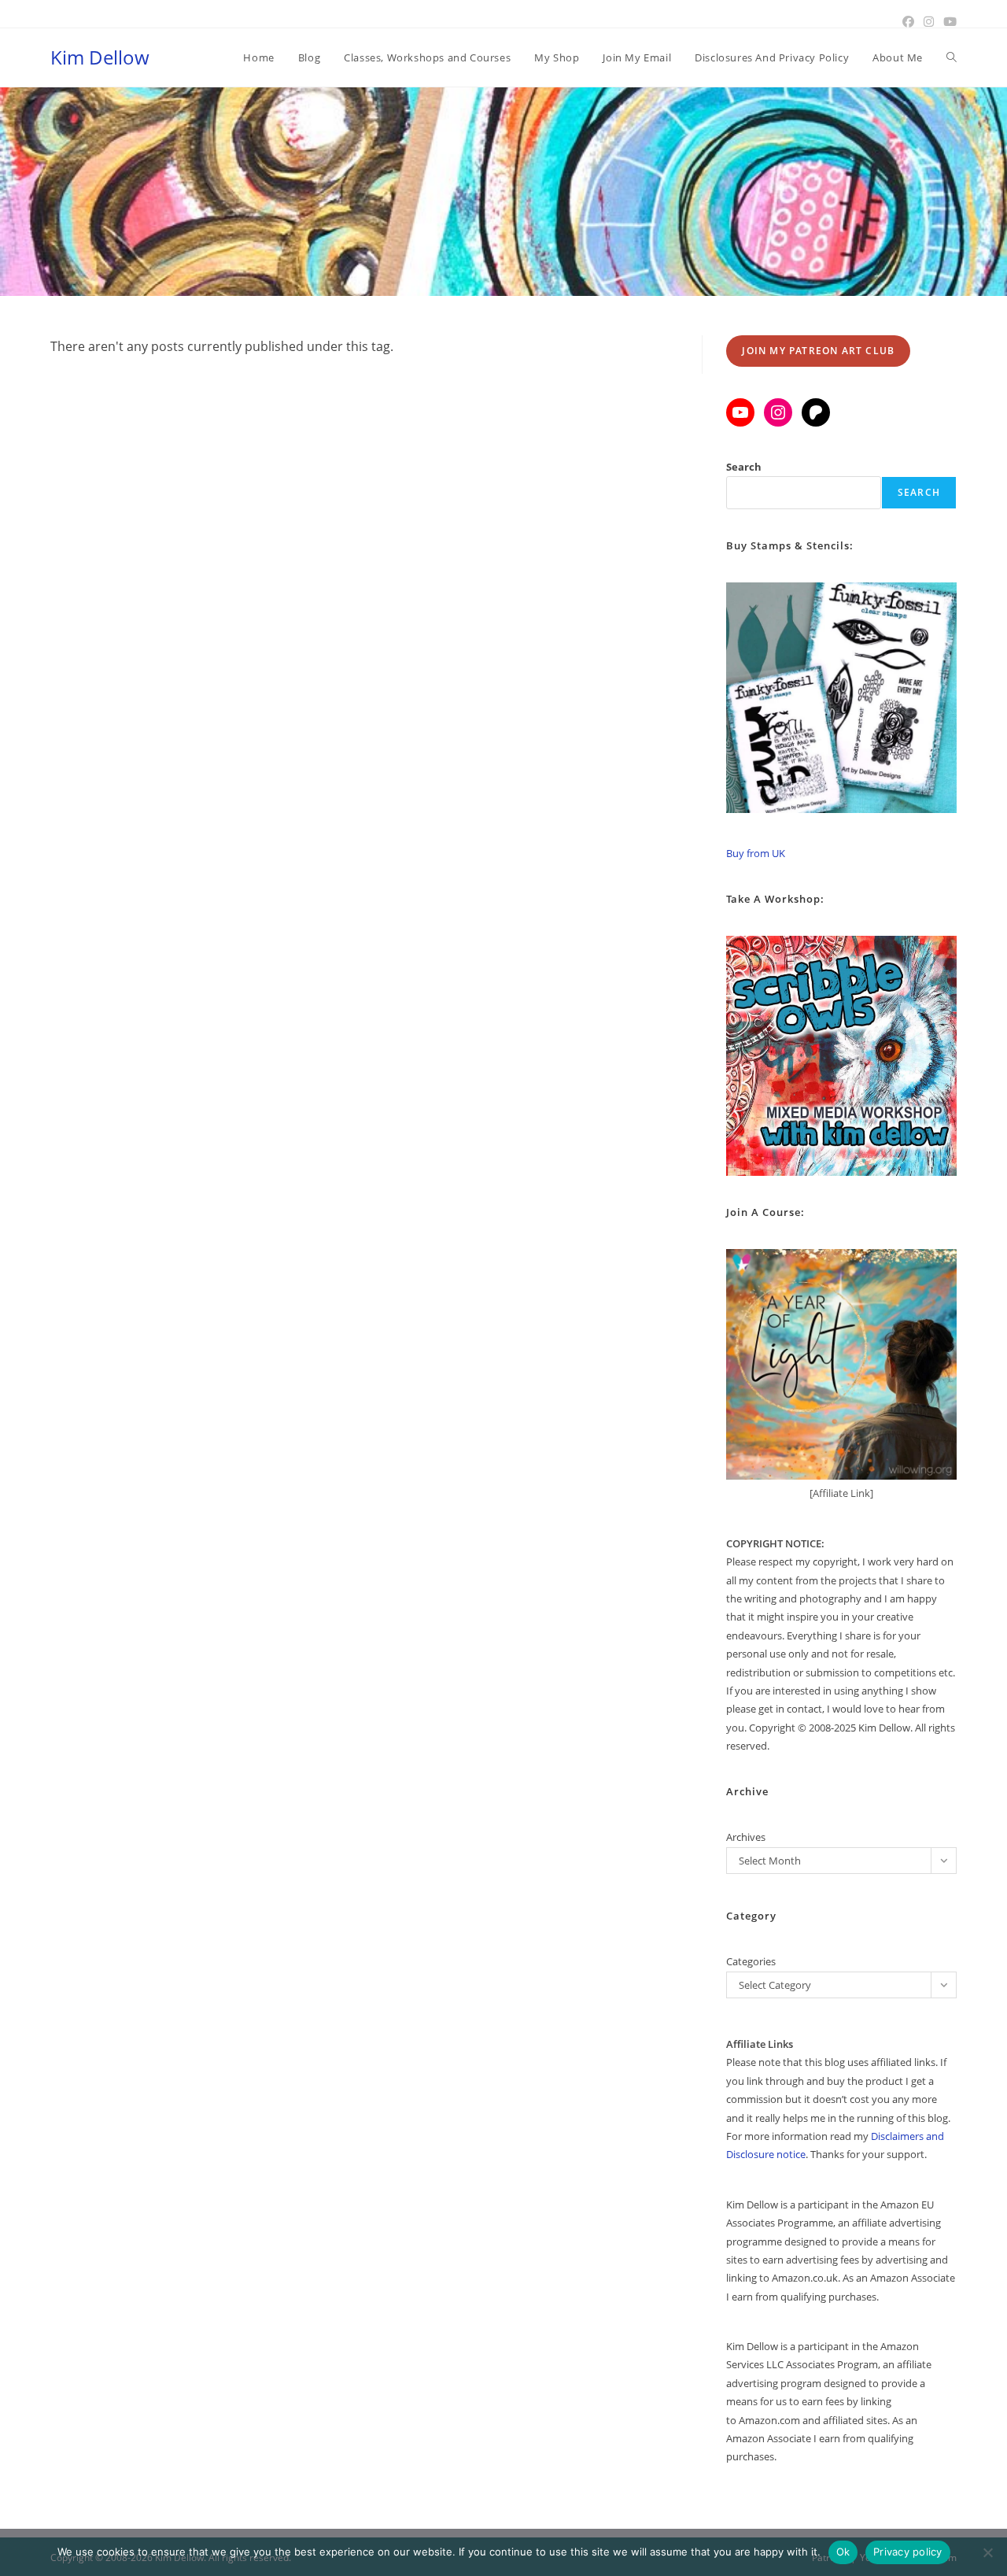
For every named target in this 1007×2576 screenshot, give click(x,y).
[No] (987, 2552)
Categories (751, 1961)
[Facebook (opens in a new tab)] (908, 21)
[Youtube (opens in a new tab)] (948, 21)
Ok (843, 2552)
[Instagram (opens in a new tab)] (929, 21)
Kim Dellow (100, 57)
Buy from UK (756, 853)
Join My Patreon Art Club (818, 351)
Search (744, 467)
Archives (746, 1837)
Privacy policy (908, 2552)
